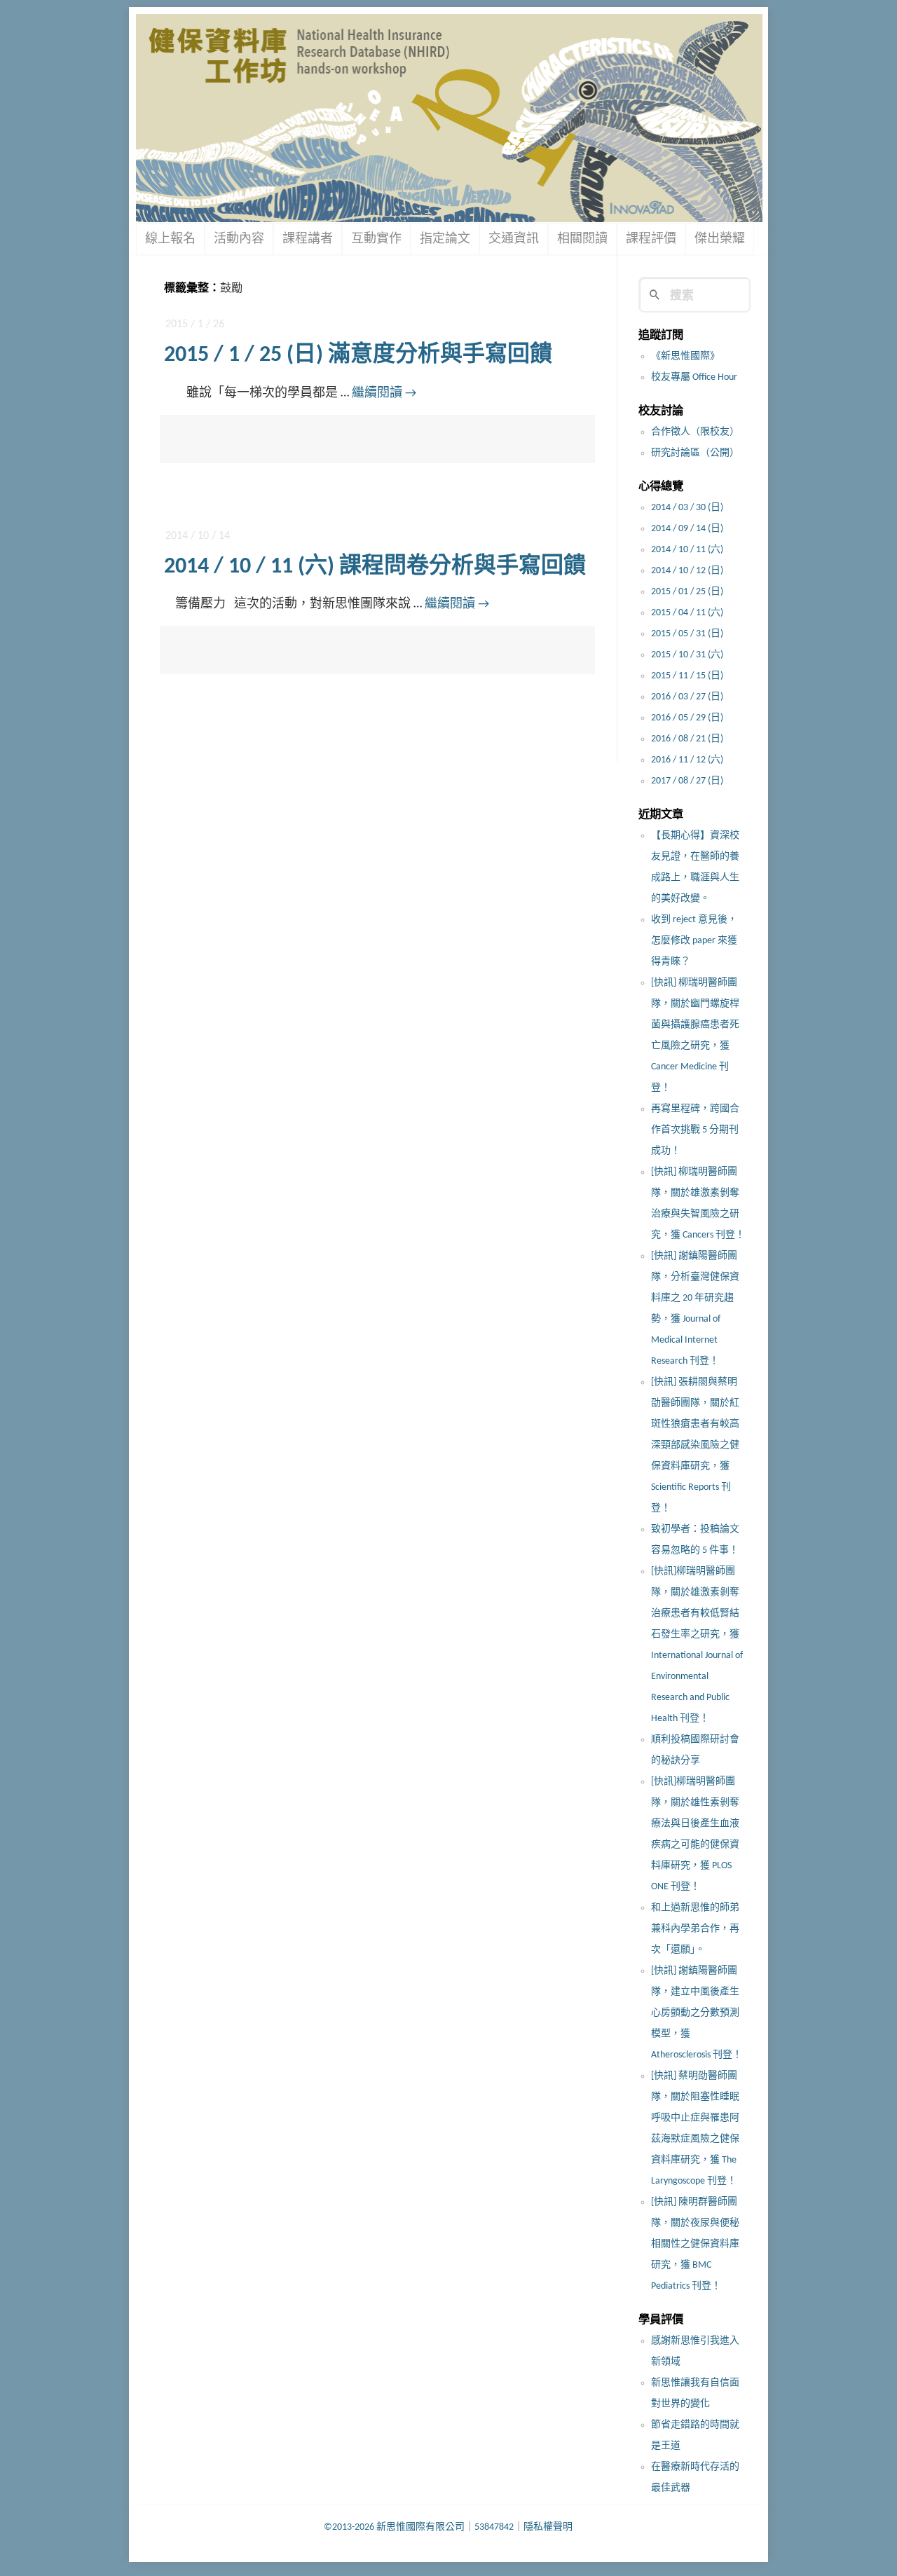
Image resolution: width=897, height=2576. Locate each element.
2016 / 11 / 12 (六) (687, 760)
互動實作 (376, 239)
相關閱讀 (582, 239)
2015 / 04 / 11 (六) (687, 613)
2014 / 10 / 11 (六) (687, 550)
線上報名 (170, 239)
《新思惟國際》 (685, 356)
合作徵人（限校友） (695, 432)
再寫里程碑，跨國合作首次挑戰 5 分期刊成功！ (695, 1130)
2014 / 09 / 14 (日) (687, 529)
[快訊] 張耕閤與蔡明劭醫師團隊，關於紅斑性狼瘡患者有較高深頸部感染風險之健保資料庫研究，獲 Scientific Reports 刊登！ (695, 1445)
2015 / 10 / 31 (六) (687, 655)
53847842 (494, 2527)
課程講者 (308, 239)
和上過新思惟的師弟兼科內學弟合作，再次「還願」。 (695, 1929)
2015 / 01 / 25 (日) (687, 592)
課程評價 (651, 239)
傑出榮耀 (720, 239)
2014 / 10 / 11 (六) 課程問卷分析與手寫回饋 (375, 567)
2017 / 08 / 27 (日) (687, 781)
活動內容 (239, 239)
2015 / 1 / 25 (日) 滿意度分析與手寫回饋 (358, 355)
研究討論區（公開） (695, 453)
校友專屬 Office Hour (694, 377)
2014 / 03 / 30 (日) (687, 508)
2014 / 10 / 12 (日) (687, 571)
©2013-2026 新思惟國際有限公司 (394, 2527)
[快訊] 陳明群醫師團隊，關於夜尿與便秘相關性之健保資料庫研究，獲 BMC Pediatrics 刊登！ (695, 2244)
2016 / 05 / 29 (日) (687, 718)
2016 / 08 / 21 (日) (687, 739)
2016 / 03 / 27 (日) (687, 697)
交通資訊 (514, 239)
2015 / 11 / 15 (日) (687, 676)
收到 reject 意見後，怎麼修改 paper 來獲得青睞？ (694, 941)
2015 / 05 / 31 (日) (687, 634)
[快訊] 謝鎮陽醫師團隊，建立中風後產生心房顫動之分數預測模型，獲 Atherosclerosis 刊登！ (697, 2013)
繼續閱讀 (384, 393)
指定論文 (445, 239)
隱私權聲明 (548, 2527)
